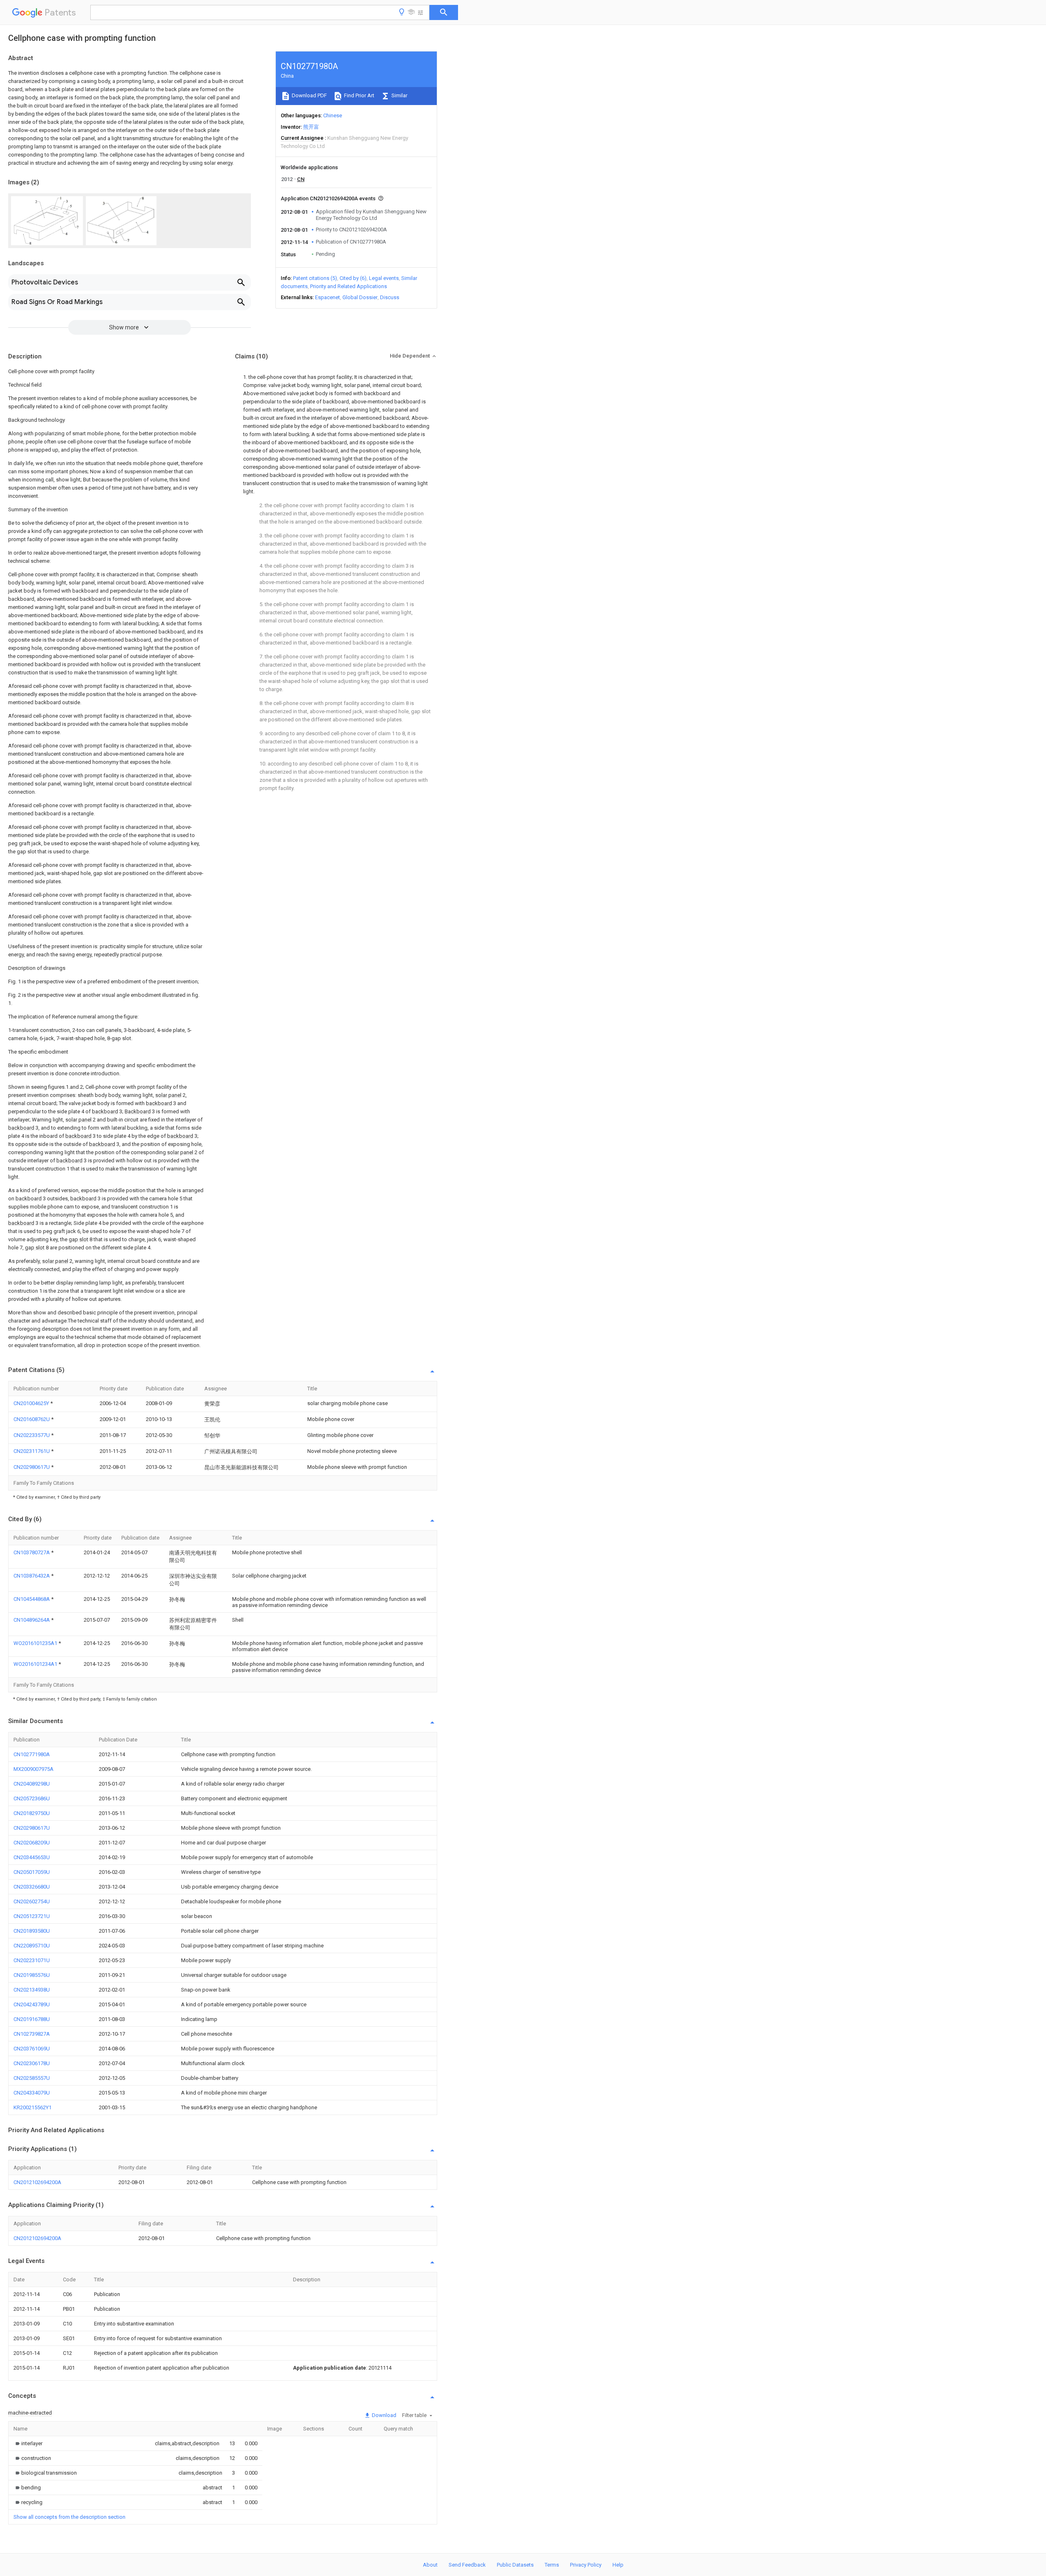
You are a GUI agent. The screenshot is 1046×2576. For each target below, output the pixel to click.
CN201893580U (32, 1931)
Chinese (333, 115)
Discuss (390, 297)
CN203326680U (32, 1887)
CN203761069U (32, 2049)
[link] (28, 2443)
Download (383, 2415)
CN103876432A (32, 1576)
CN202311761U (32, 1451)
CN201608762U (32, 1419)
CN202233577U (32, 1435)
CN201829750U (32, 1813)
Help (618, 2565)
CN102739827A (32, 2034)
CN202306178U (32, 2063)
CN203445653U (32, 1857)
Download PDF (309, 95)
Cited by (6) (353, 278)
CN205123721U (32, 1916)
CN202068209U (32, 1843)
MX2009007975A (34, 1769)
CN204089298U (32, 1784)
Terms (552, 2565)
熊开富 (311, 127)
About (430, 2565)
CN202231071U (32, 1960)
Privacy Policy (586, 2565)
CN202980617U (32, 1467)
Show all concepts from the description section (69, 2517)
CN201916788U (32, 2019)
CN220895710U (32, 1946)
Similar (399, 95)
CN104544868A (32, 1599)
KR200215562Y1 (32, 2107)
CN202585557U (32, 2078)
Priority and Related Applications (349, 286)
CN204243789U (32, 2004)
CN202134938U (32, 1990)
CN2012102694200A (37, 2182)
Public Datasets (515, 2565)
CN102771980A (32, 1754)
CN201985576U (32, 1975)
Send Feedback (467, 2565)
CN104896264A (32, 1620)
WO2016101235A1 (36, 1643)
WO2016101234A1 (36, 1664)
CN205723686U (32, 1798)
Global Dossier (360, 297)
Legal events (384, 278)
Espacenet (327, 297)
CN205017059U (32, 1872)
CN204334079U (32, 2093)
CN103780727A (32, 1552)
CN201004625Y (32, 1403)
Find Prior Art (359, 95)
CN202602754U (32, 1901)
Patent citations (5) (315, 278)
